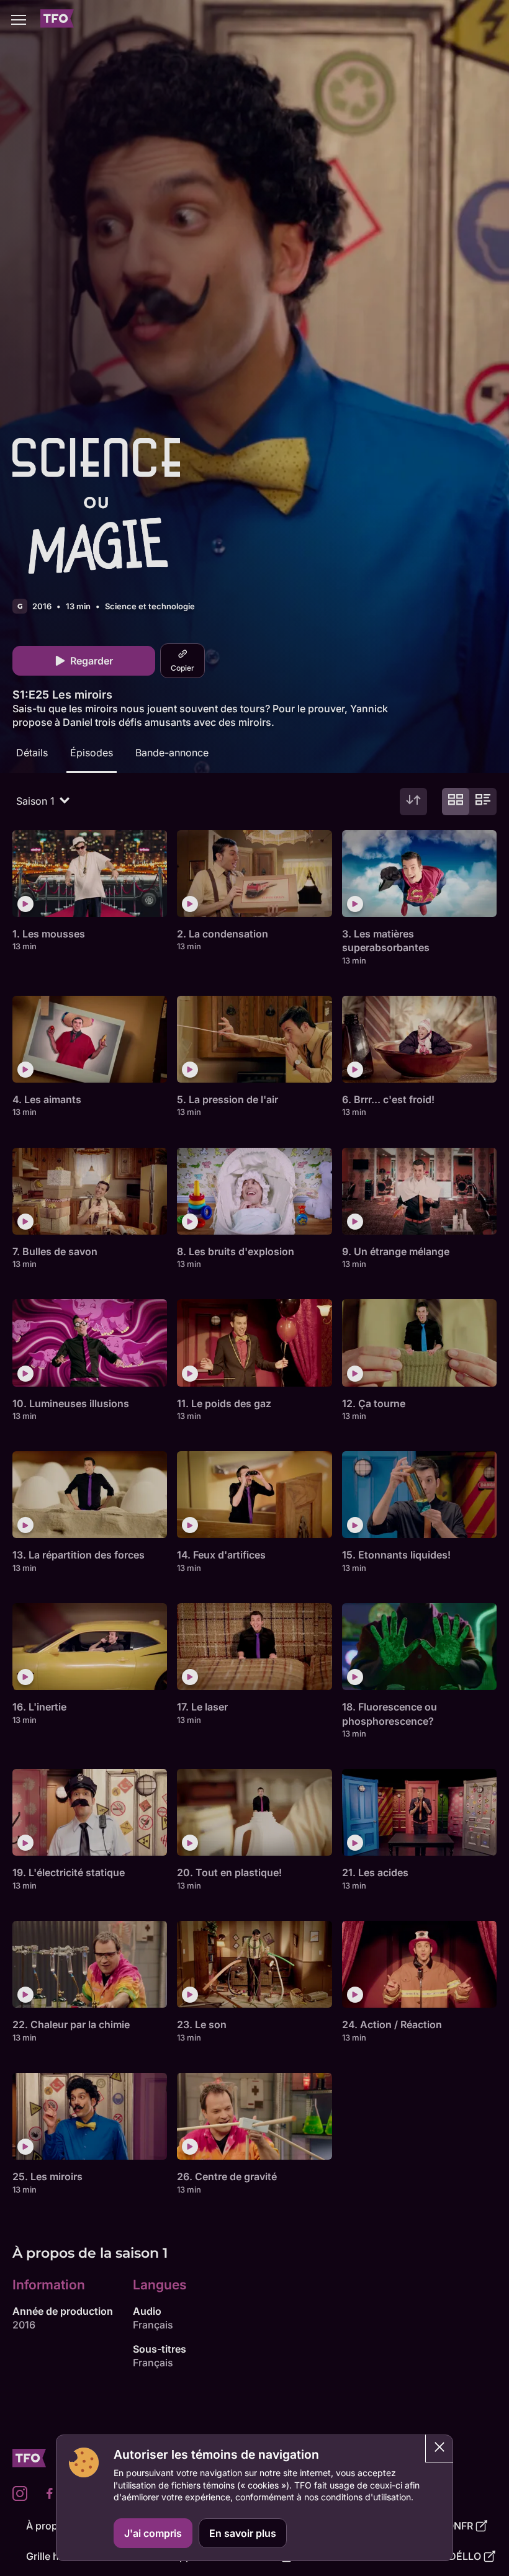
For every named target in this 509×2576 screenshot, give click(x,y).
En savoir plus (243, 2533)
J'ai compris (153, 2533)
